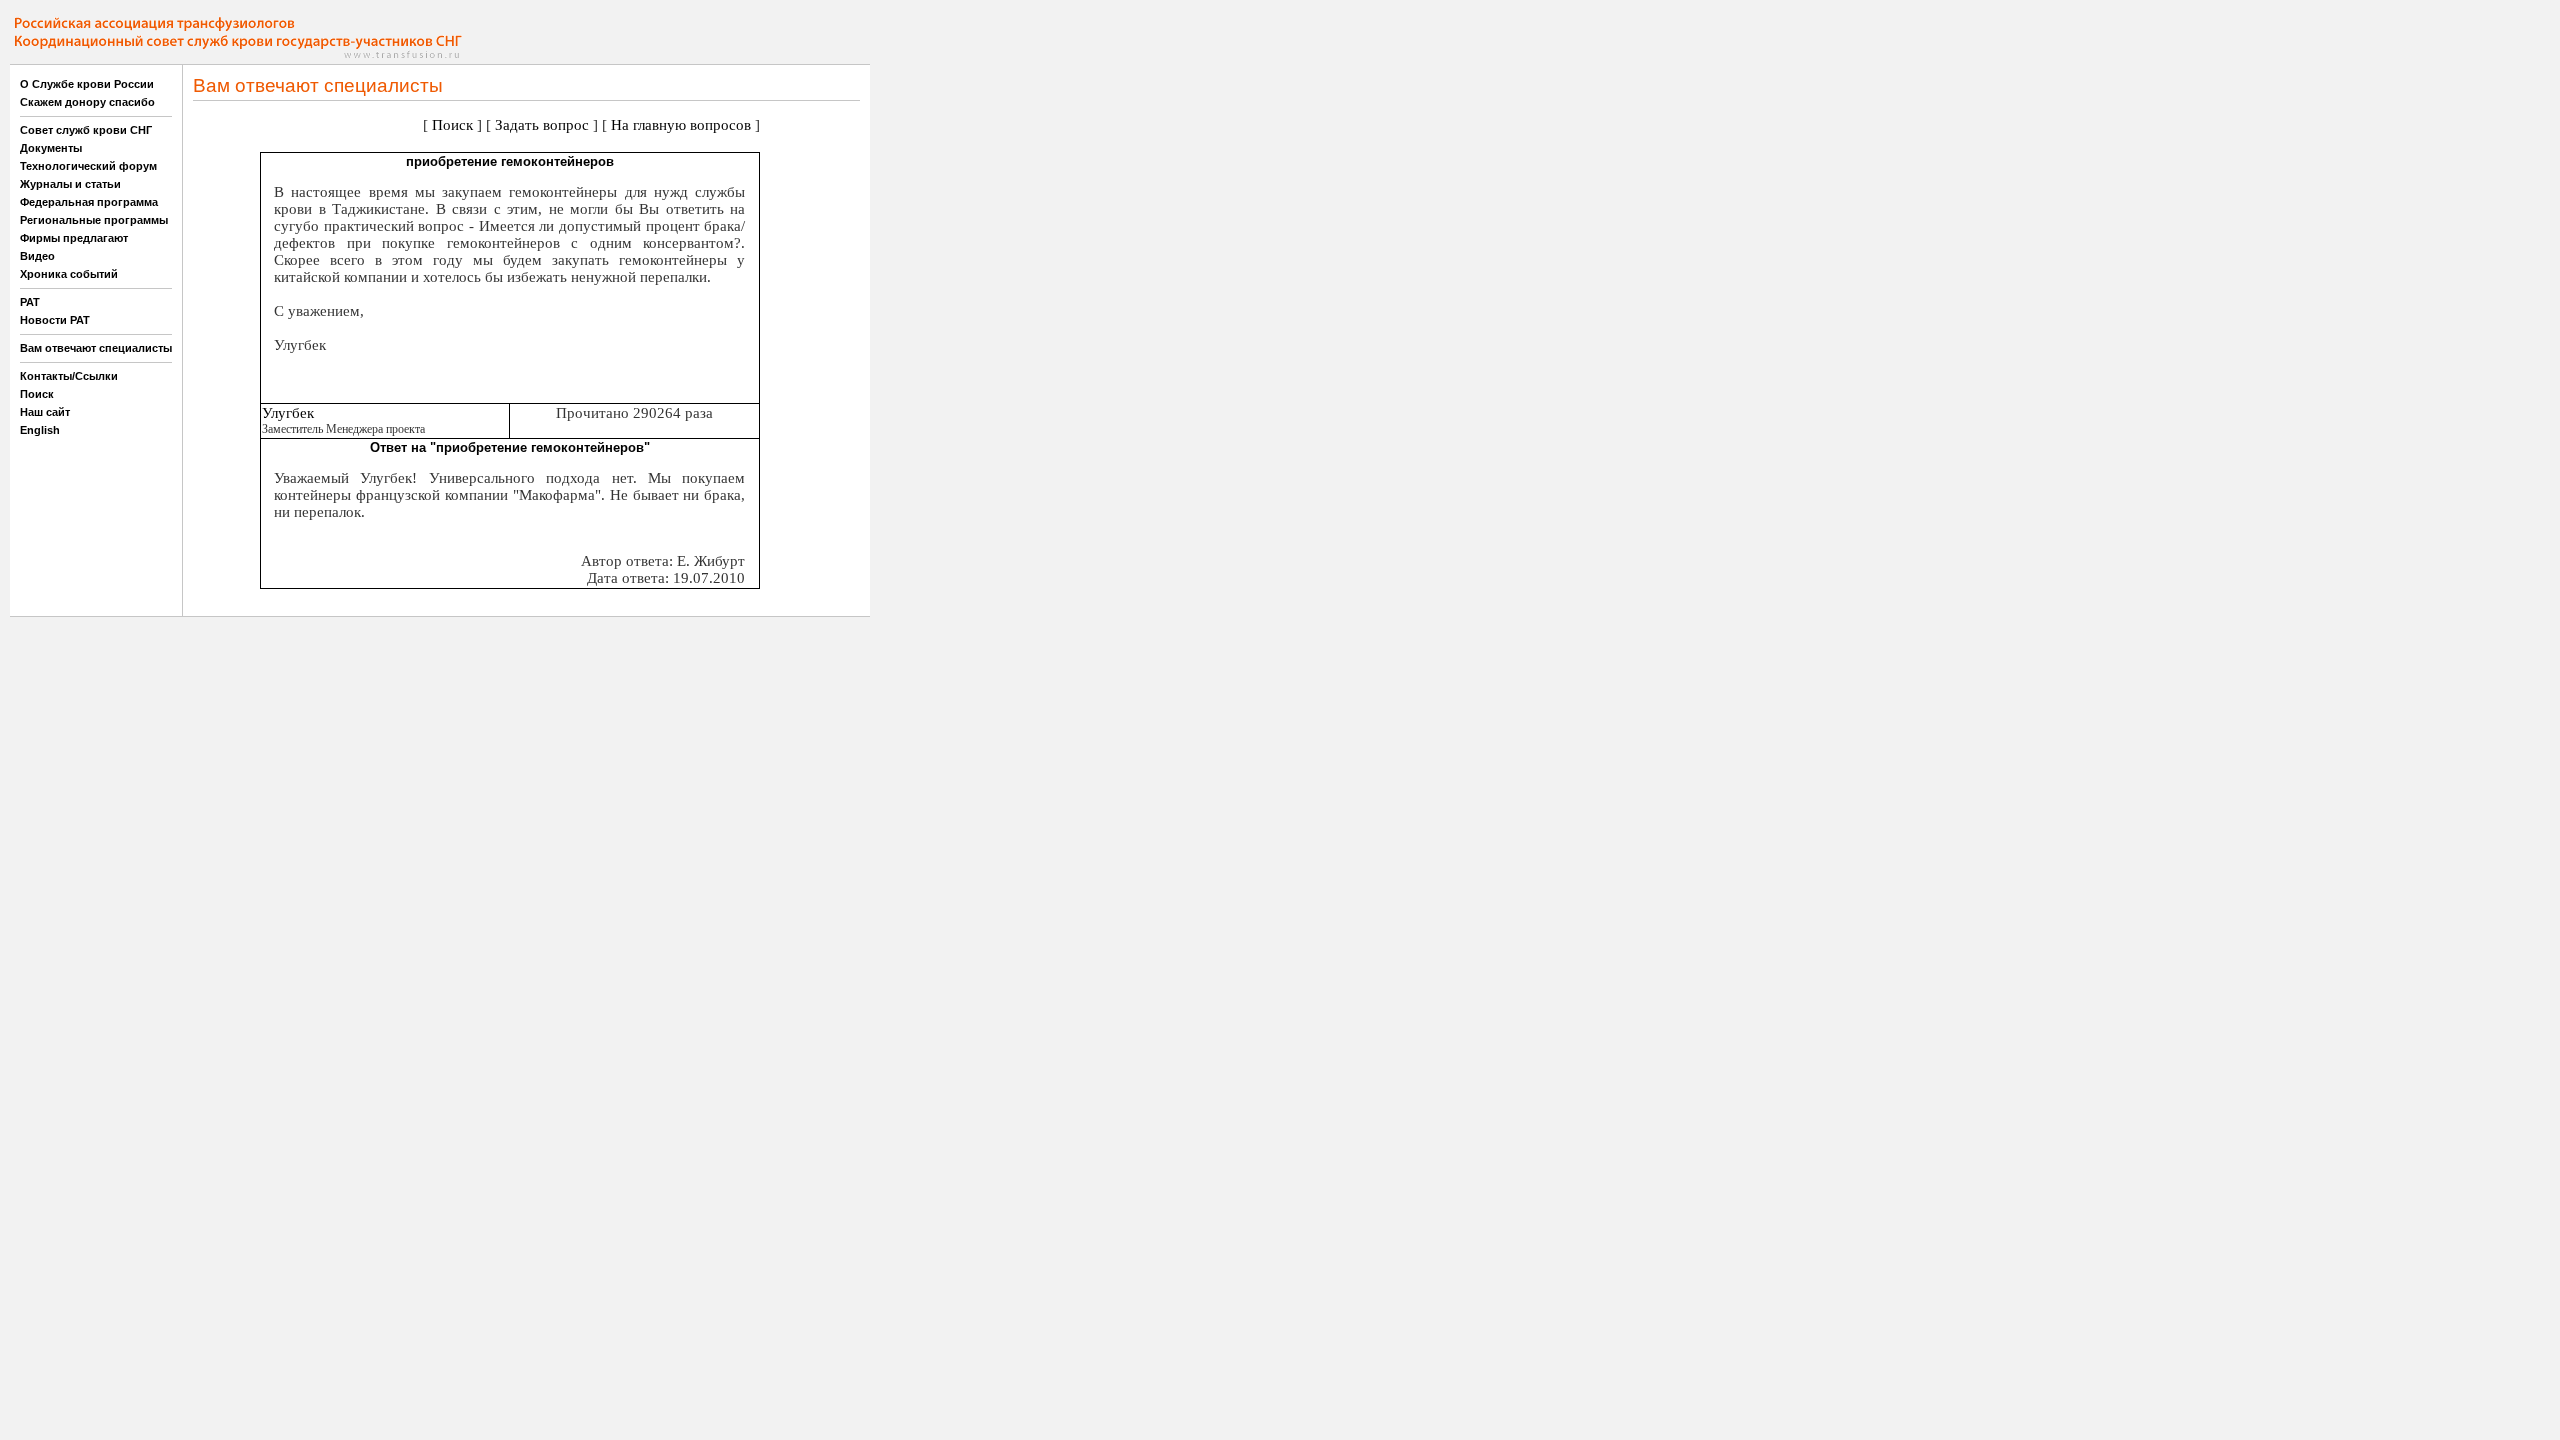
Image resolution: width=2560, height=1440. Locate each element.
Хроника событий (69, 274)
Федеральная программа (89, 202)
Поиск (37, 394)
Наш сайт (45, 412)
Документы (51, 148)
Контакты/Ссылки (69, 376)
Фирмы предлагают (74, 238)
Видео (37, 256)
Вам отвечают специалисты (96, 348)
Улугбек (288, 413)
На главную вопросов (681, 125)
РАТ (30, 302)
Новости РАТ (55, 320)
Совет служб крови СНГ (86, 130)
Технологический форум (88, 166)
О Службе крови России (87, 84)
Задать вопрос (542, 125)
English (40, 430)
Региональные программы (94, 220)
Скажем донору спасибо (87, 102)
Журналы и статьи (70, 184)
